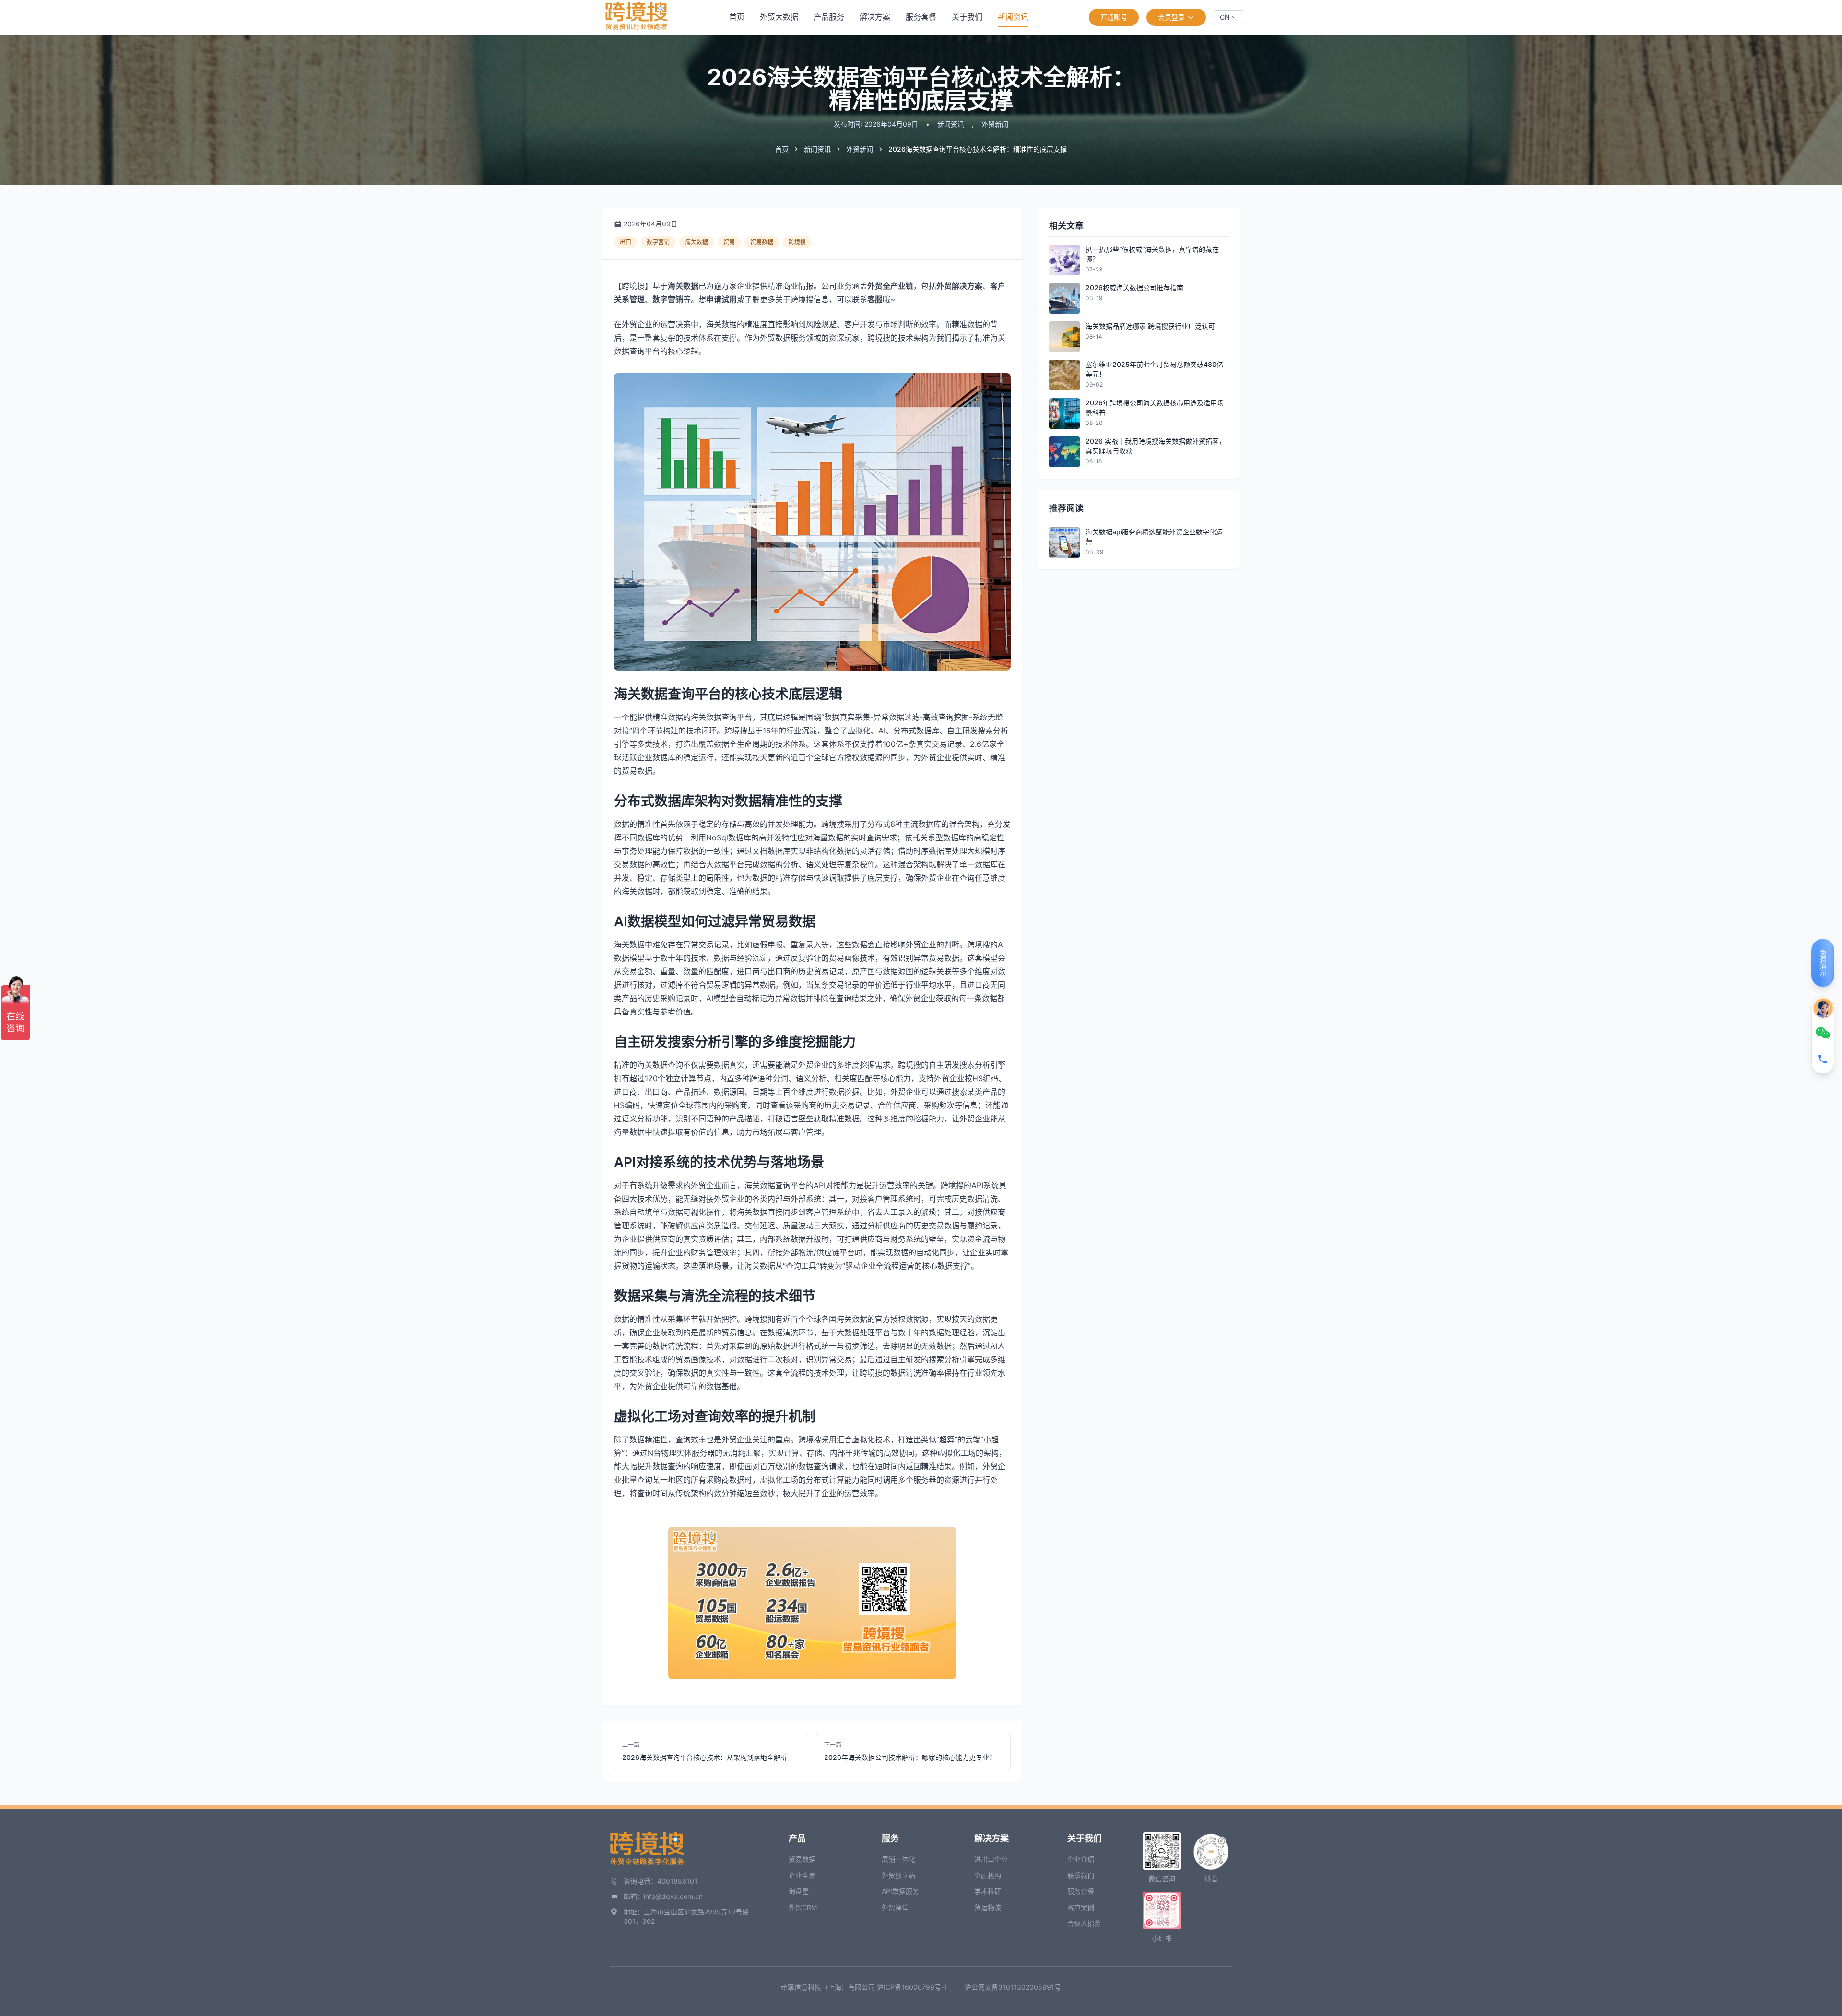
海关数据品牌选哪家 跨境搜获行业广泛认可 (1150, 326)
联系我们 (1081, 1875)
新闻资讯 (1013, 17)
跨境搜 (797, 242)
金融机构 (988, 1875)
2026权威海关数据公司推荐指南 (1134, 288)
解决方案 (875, 17)
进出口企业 (991, 1859)
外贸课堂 (895, 1907)
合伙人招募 (1084, 1923)
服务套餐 (921, 17)
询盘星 (799, 1891)
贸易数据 (762, 242)
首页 (737, 17)
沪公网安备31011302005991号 (1013, 1987)
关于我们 (967, 17)
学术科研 (988, 1891)
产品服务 (829, 17)
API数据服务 (900, 1891)
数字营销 (658, 242)
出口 (626, 242)
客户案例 (1081, 1907)
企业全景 (802, 1875)
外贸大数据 (779, 17)
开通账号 (1114, 17)
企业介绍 (1081, 1859)
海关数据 (697, 242)
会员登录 (1171, 17)
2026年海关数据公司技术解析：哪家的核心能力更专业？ (910, 1757)
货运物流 (988, 1907)
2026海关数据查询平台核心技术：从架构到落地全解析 (705, 1757)
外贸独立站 (898, 1875)
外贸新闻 (995, 124)
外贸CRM (803, 1907)
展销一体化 (898, 1859)
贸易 (729, 242)
